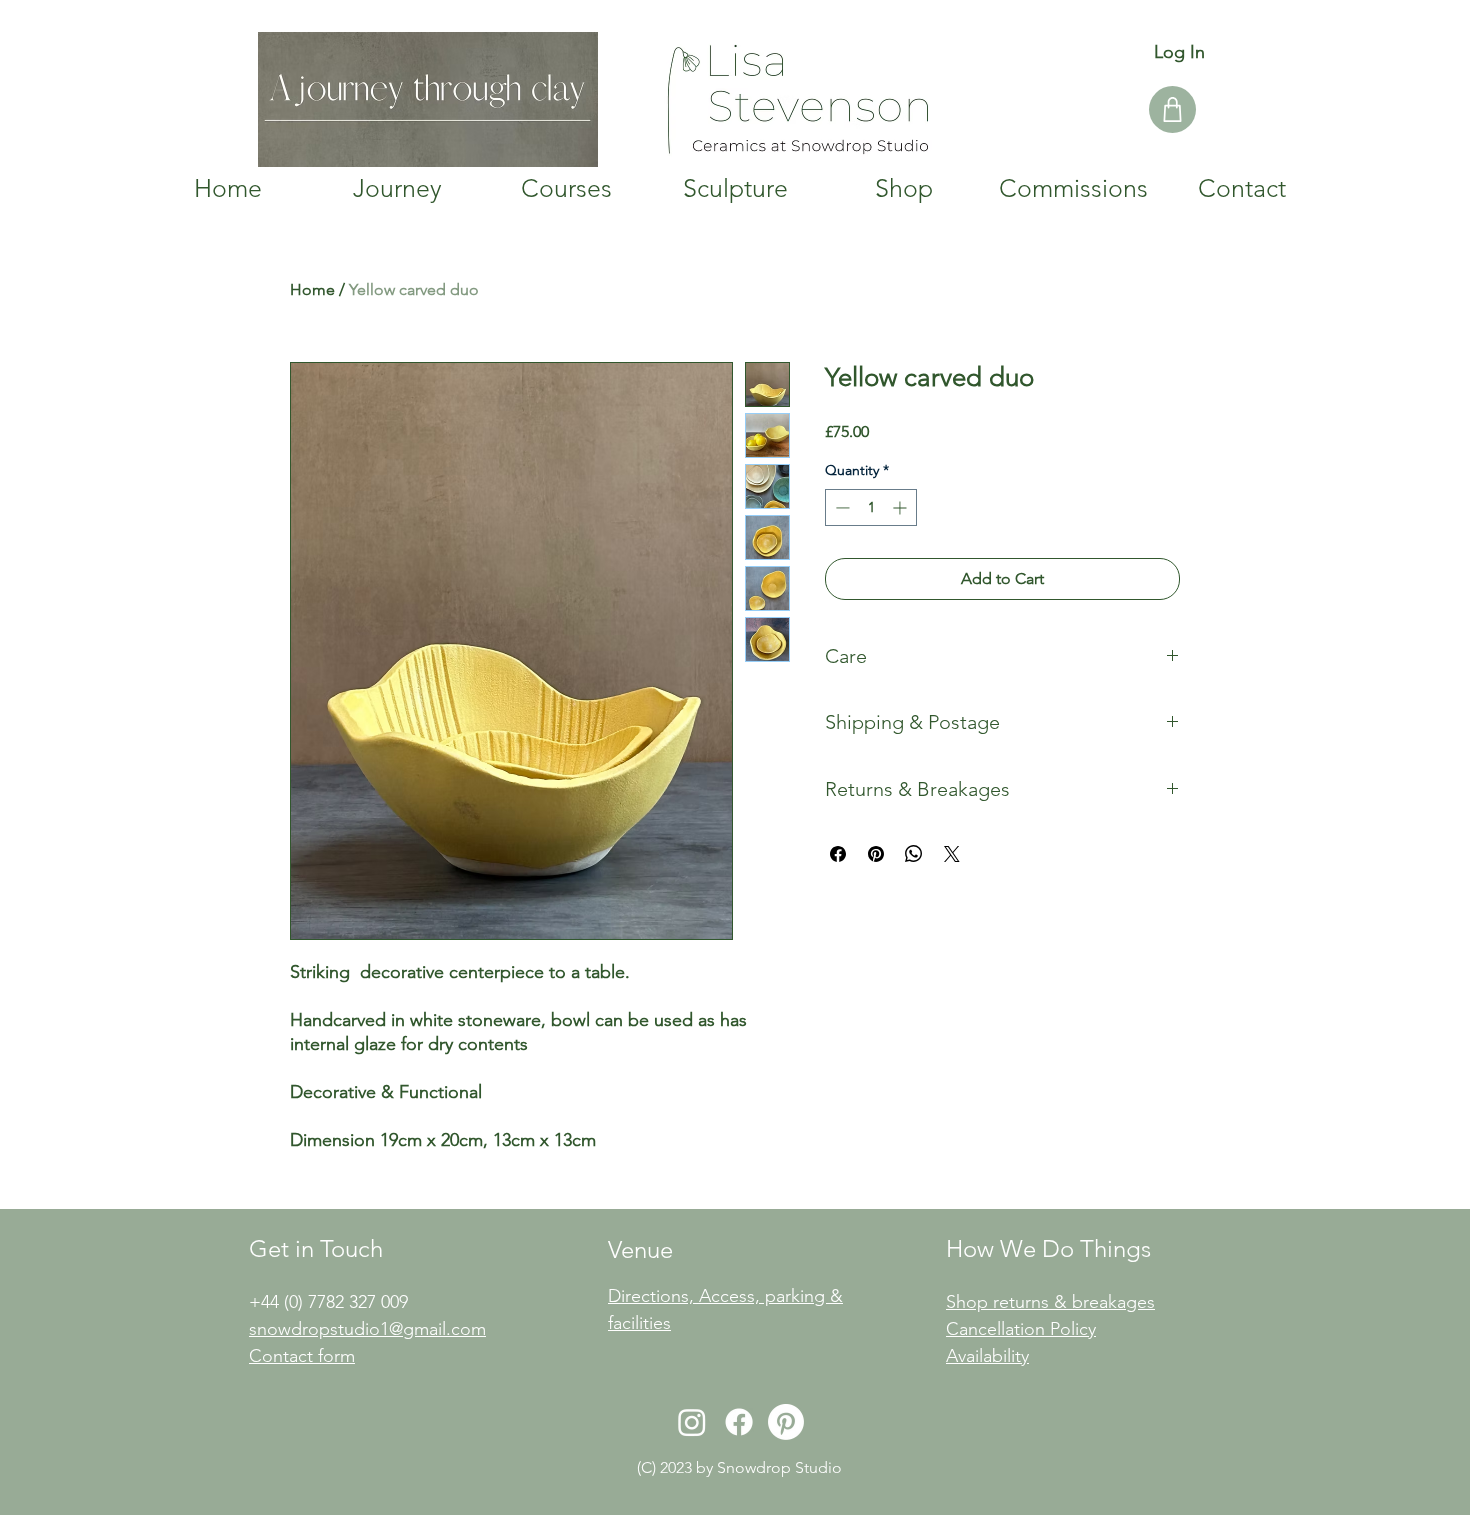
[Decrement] (840, 507)
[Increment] (901, 507)
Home (312, 289)
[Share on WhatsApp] (914, 854)
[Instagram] (692, 1422)
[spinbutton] (871, 507)
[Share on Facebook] (838, 854)
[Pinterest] (786, 1422)
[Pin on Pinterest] (876, 854)
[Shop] (1172, 109)
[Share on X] (952, 854)
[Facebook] (739, 1422)
